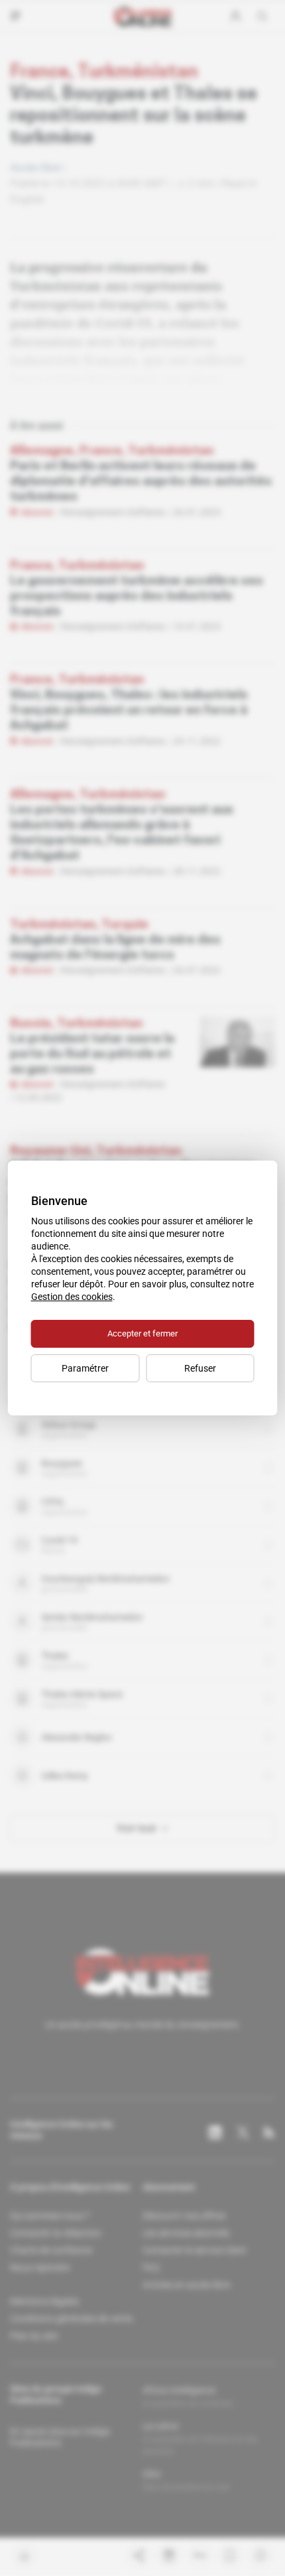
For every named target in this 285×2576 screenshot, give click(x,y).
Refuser (200, 1368)
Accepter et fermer (142, 1333)
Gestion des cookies (72, 1297)
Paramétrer (85, 1368)
